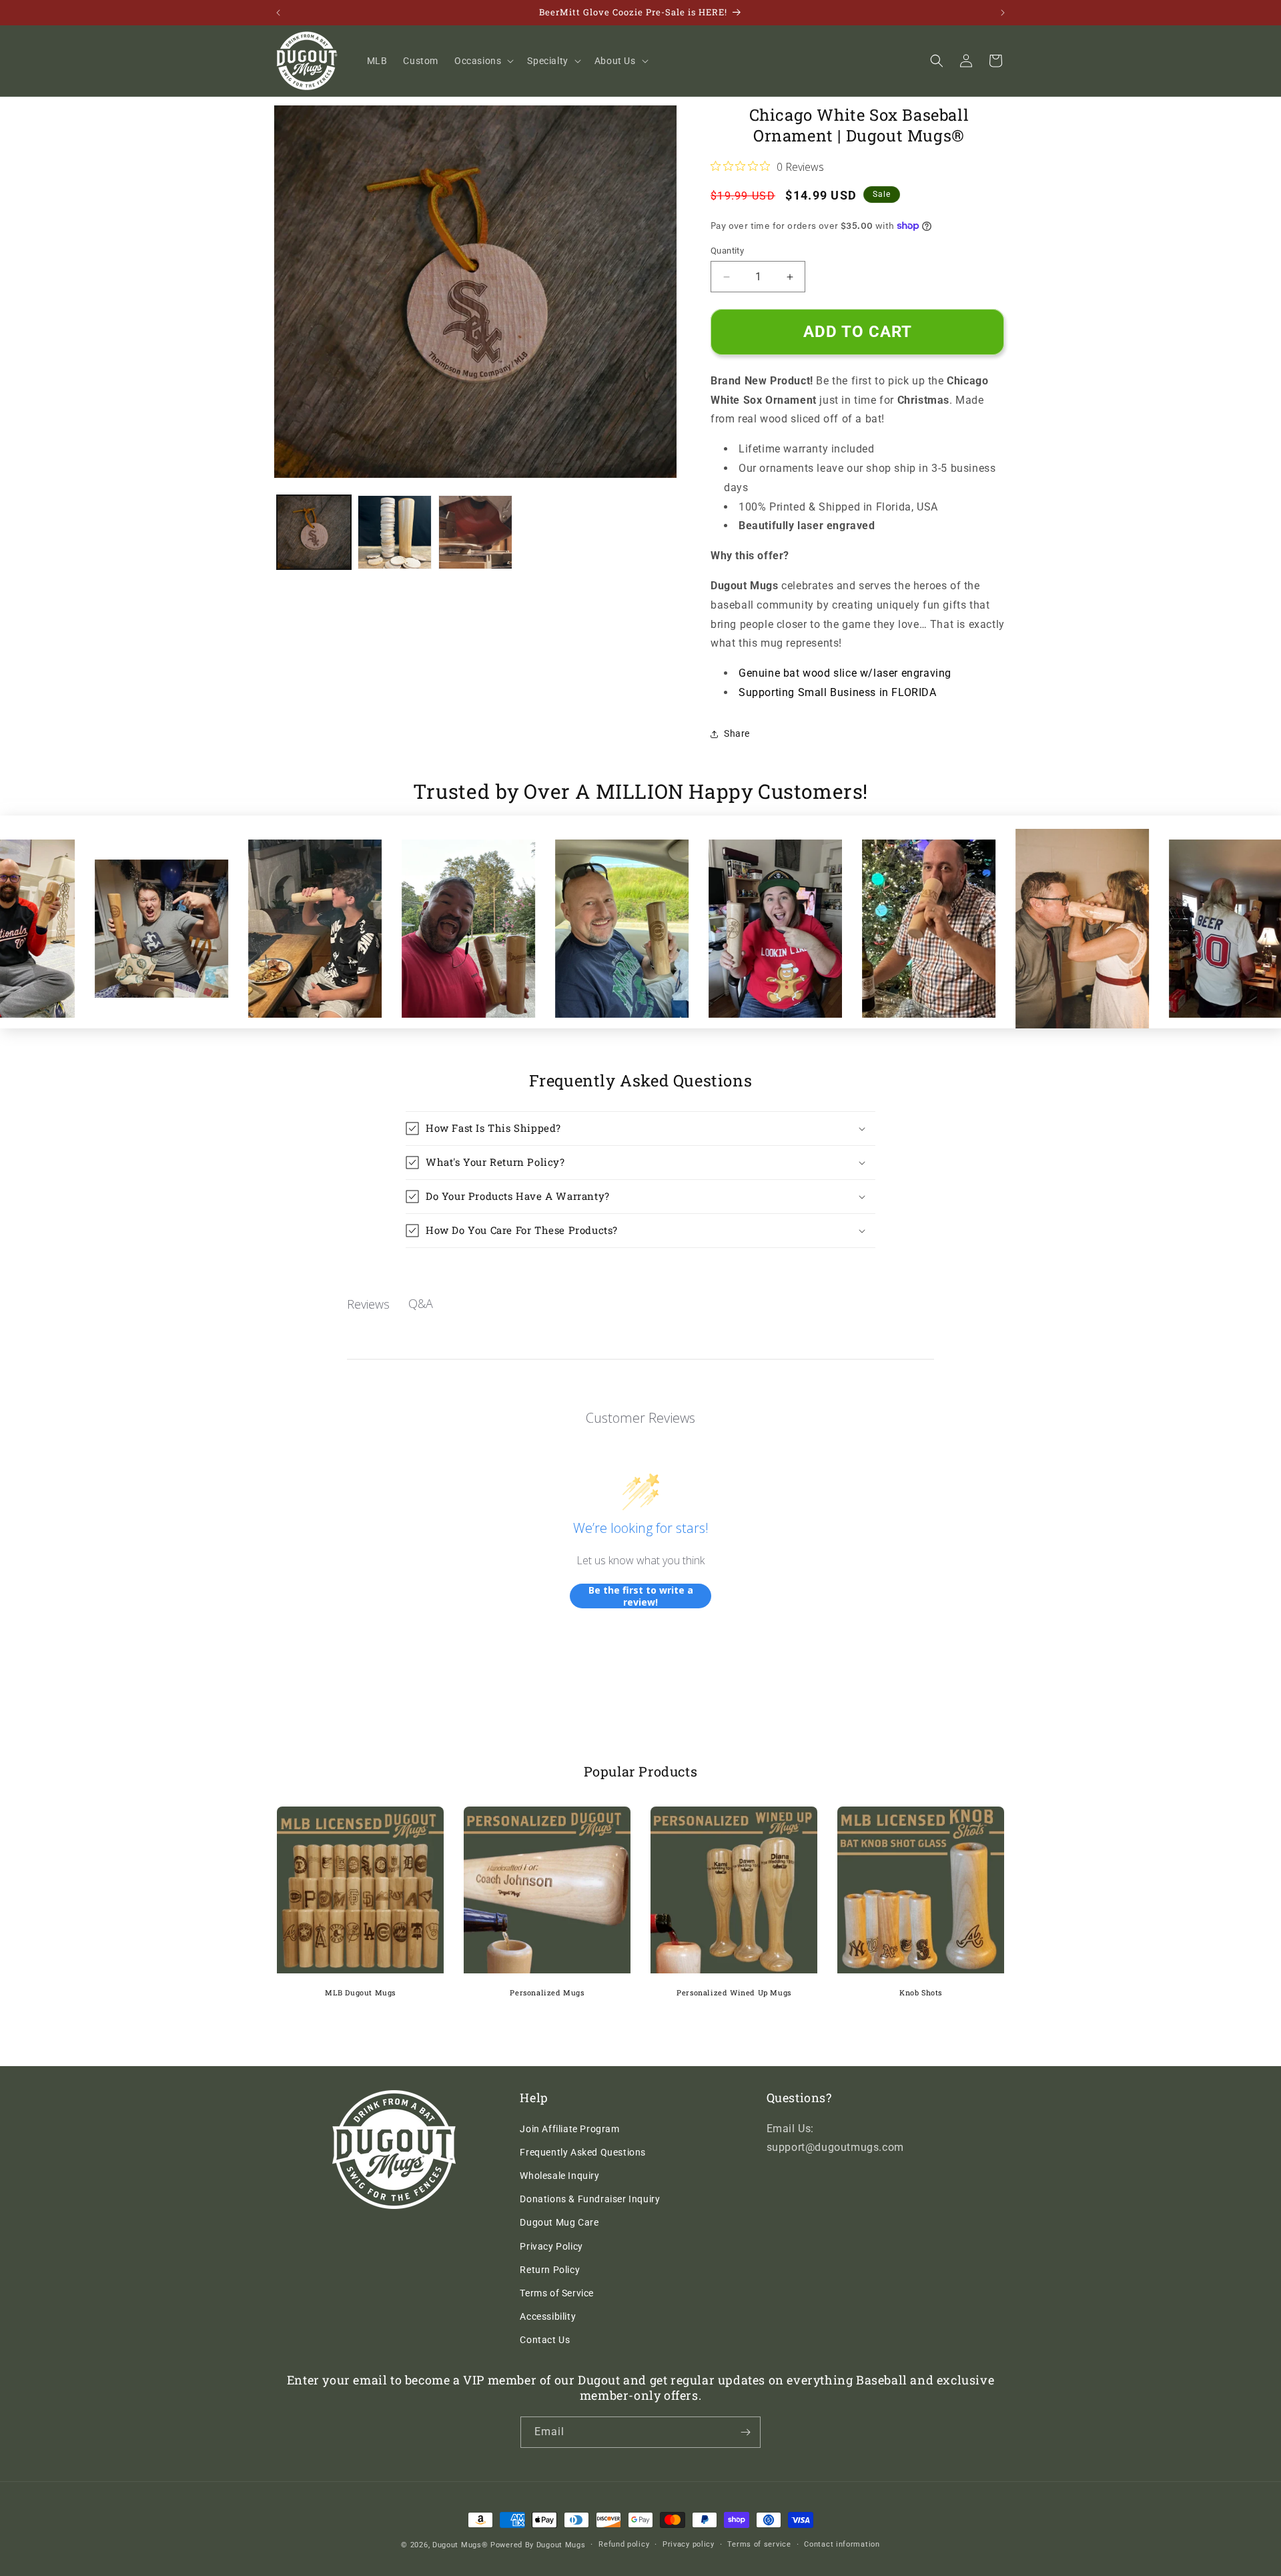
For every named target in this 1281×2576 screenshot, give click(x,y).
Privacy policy (689, 2544)
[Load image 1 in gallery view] (314, 532)
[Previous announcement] (278, 13)
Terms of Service (557, 2293)
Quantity (727, 251)
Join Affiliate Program (569, 2129)
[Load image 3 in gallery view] (475, 532)
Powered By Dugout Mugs (538, 2545)
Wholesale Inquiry (559, 2176)
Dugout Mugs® (460, 2545)
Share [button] (737, 733)
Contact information (842, 2544)
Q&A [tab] (421, 1303)
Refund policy (624, 2544)
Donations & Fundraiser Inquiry (590, 2199)
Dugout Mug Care (559, 2222)
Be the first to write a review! (641, 1596)
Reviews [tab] (368, 1304)
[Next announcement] (1003, 13)
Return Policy (550, 2270)
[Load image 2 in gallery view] (395, 532)
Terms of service (759, 2544)
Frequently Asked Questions (583, 2152)
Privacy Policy (551, 2246)
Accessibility (548, 2316)
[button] (483, 61)
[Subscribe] (745, 2432)
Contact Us (545, 2340)
